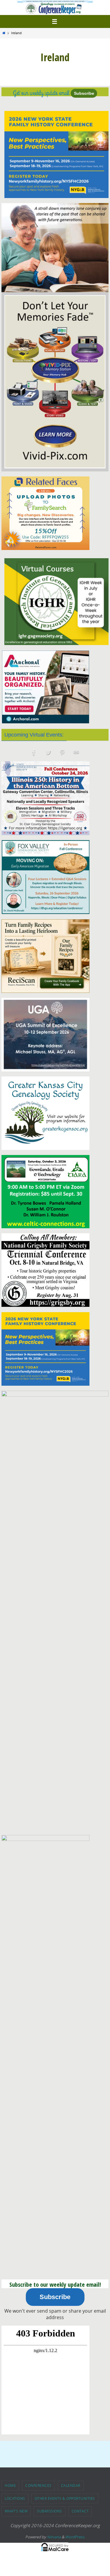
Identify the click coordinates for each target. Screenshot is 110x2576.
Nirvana (54, 2537)
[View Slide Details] (56, 154)
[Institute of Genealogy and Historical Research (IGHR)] (56, 602)
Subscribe (84, 93)
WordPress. (75, 2537)
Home (10, 2485)
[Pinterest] (62, 753)
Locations (15, 2498)
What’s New (16, 2511)
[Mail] (76, 753)
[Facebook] (34, 753)
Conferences (38, 2485)
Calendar (71, 2485)
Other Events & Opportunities (65, 2498)
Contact (80, 2511)
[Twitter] (48, 753)
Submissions (50, 2511)
